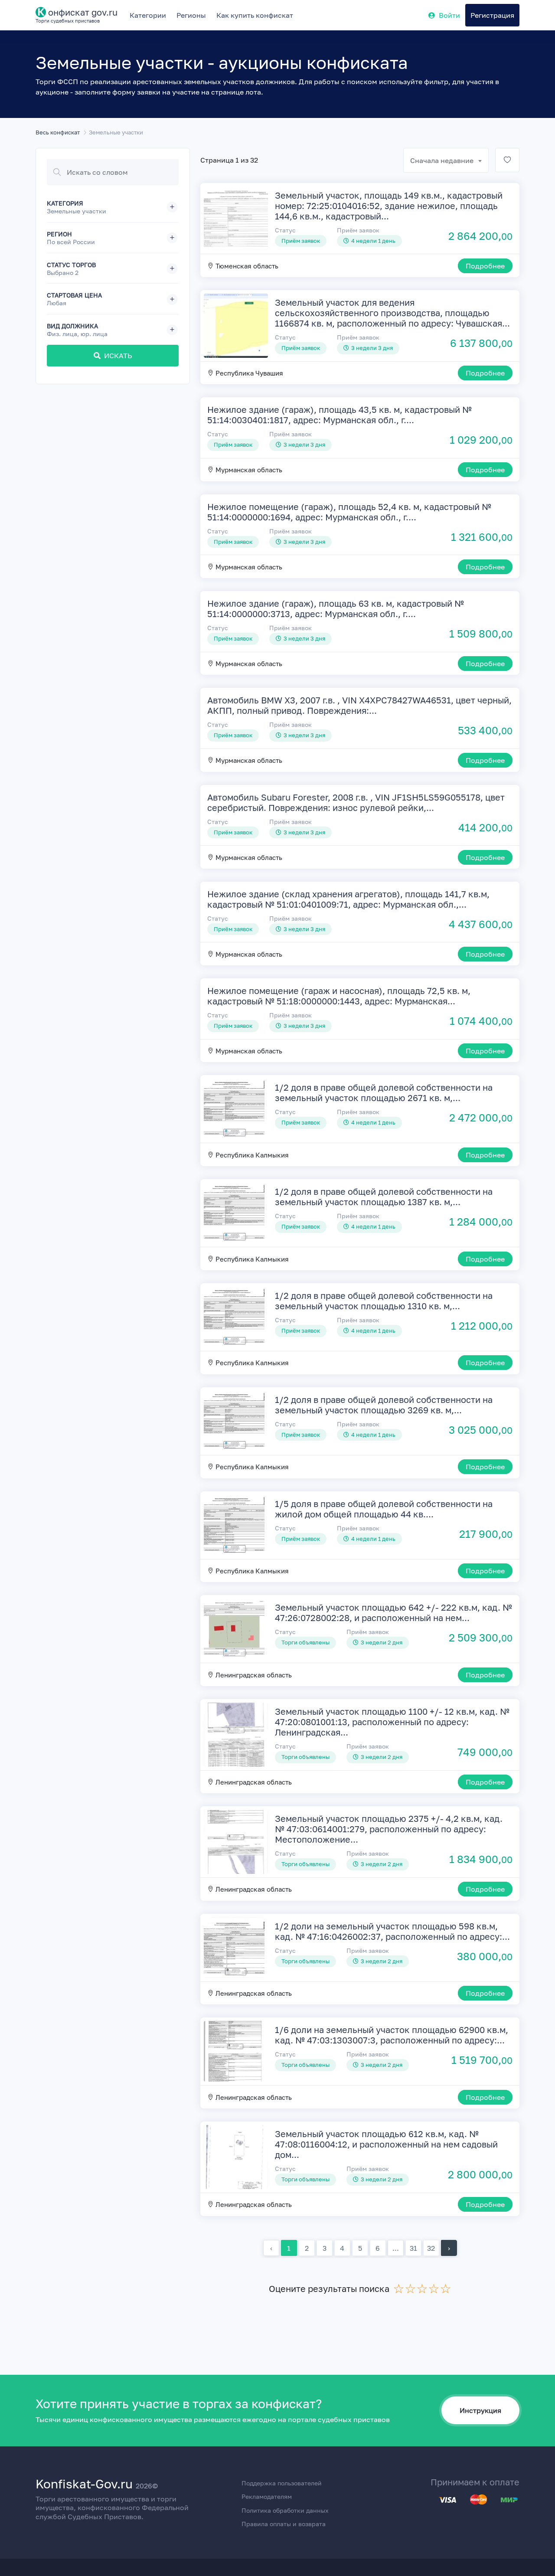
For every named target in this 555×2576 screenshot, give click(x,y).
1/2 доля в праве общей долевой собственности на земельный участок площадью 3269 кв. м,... (384, 1405)
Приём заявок (358, 230)
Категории (148, 15)
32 (431, 2248)
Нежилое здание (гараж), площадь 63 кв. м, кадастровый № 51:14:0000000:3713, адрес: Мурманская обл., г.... (336, 608)
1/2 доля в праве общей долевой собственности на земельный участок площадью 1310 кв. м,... (384, 1301)
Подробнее (485, 266)
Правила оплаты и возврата (284, 2524)
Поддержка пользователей (282, 2483)
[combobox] (446, 160)
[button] (113, 207)
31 (413, 2248)
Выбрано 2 (63, 273)
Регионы (191, 15)
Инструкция (480, 2410)
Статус (285, 230)
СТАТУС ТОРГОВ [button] (71, 269)
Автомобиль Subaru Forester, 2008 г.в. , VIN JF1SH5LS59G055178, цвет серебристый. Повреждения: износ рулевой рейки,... (356, 802)
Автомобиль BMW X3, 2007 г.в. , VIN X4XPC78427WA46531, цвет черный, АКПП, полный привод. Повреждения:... (359, 705)
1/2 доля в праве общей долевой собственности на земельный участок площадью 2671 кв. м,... (384, 1092)
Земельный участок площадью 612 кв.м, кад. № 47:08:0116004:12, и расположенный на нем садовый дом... (386, 2144)
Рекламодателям (267, 2496)
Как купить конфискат (255, 15)
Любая (57, 303)
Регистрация (492, 15)
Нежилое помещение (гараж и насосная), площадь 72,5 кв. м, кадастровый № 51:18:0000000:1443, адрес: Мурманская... (339, 996)
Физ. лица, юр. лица (77, 334)
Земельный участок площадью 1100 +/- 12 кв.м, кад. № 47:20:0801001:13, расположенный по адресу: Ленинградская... (392, 1722)
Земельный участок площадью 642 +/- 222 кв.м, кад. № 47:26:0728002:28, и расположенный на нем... (393, 1612)
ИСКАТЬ (118, 356)
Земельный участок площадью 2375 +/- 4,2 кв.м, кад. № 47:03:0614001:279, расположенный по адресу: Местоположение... (389, 1829)
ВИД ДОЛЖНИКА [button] (77, 330)
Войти (449, 15)
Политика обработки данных (285, 2510)
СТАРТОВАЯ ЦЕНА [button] (74, 299)
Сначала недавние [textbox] (442, 160)
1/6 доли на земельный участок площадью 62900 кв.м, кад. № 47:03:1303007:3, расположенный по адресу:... (392, 2035)
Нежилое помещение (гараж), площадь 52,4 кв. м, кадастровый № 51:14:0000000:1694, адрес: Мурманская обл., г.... (349, 512)
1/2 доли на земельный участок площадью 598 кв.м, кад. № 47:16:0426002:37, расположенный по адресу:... (392, 1931)
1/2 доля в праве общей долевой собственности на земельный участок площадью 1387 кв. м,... (384, 1196)
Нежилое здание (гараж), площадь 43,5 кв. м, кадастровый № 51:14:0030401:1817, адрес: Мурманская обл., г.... (340, 415)
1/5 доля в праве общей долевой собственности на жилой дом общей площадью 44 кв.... (384, 1509)
